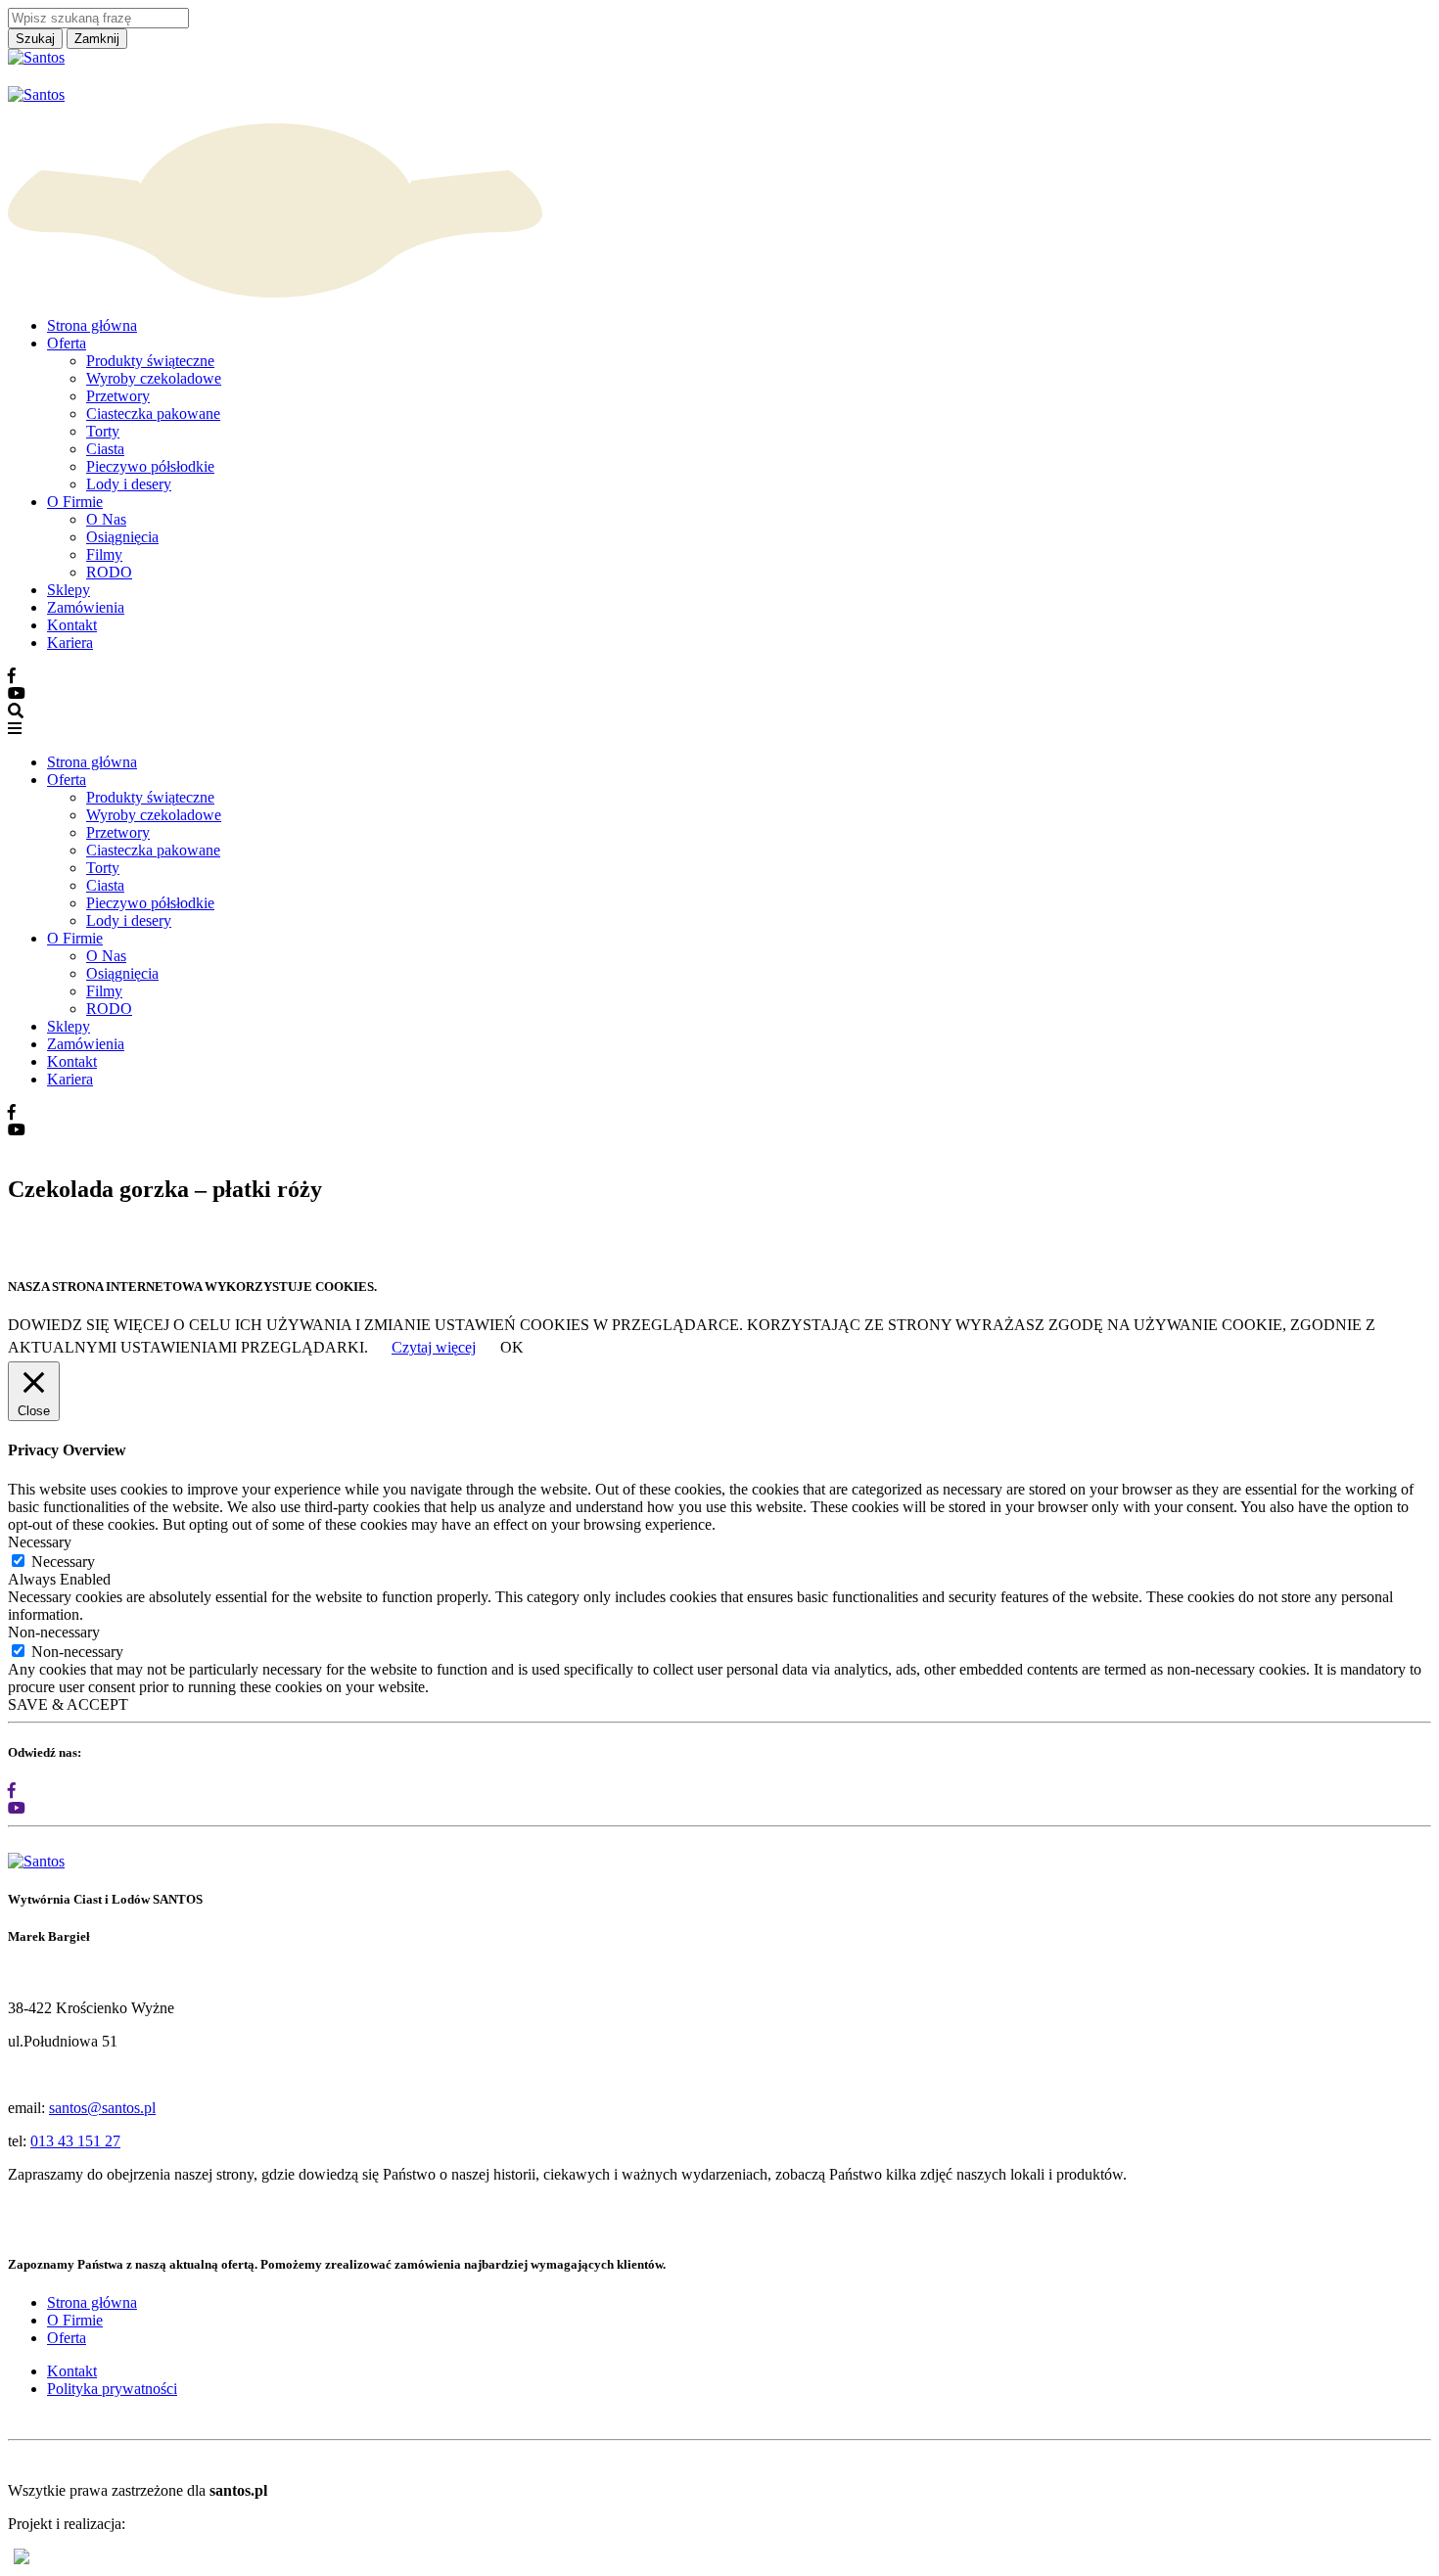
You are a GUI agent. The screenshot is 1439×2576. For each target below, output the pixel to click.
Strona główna (92, 325)
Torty (103, 431)
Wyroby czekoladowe (154, 378)
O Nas (106, 519)
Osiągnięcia (122, 537)
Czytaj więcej (434, 1347)
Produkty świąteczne (150, 361)
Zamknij (97, 39)
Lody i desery (129, 484)
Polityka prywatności (112, 2389)
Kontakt (72, 625)
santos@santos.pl (102, 2108)
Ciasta (105, 449)
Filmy (104, 554)
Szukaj (35, 39)
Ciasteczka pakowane (153, 414)
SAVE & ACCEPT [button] (68, 1704)
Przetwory (118, 396)
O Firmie (75, 502)
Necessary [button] (40, 1542)
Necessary (63, 1562)
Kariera (70, 643)
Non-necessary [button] (54, 1632)
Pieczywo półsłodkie (150, 466)
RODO (109, 572)
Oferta (67, 343)
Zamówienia (86, 607)
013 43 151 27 (75, 2141)
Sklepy (69, 590)
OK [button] (512, 1347)
